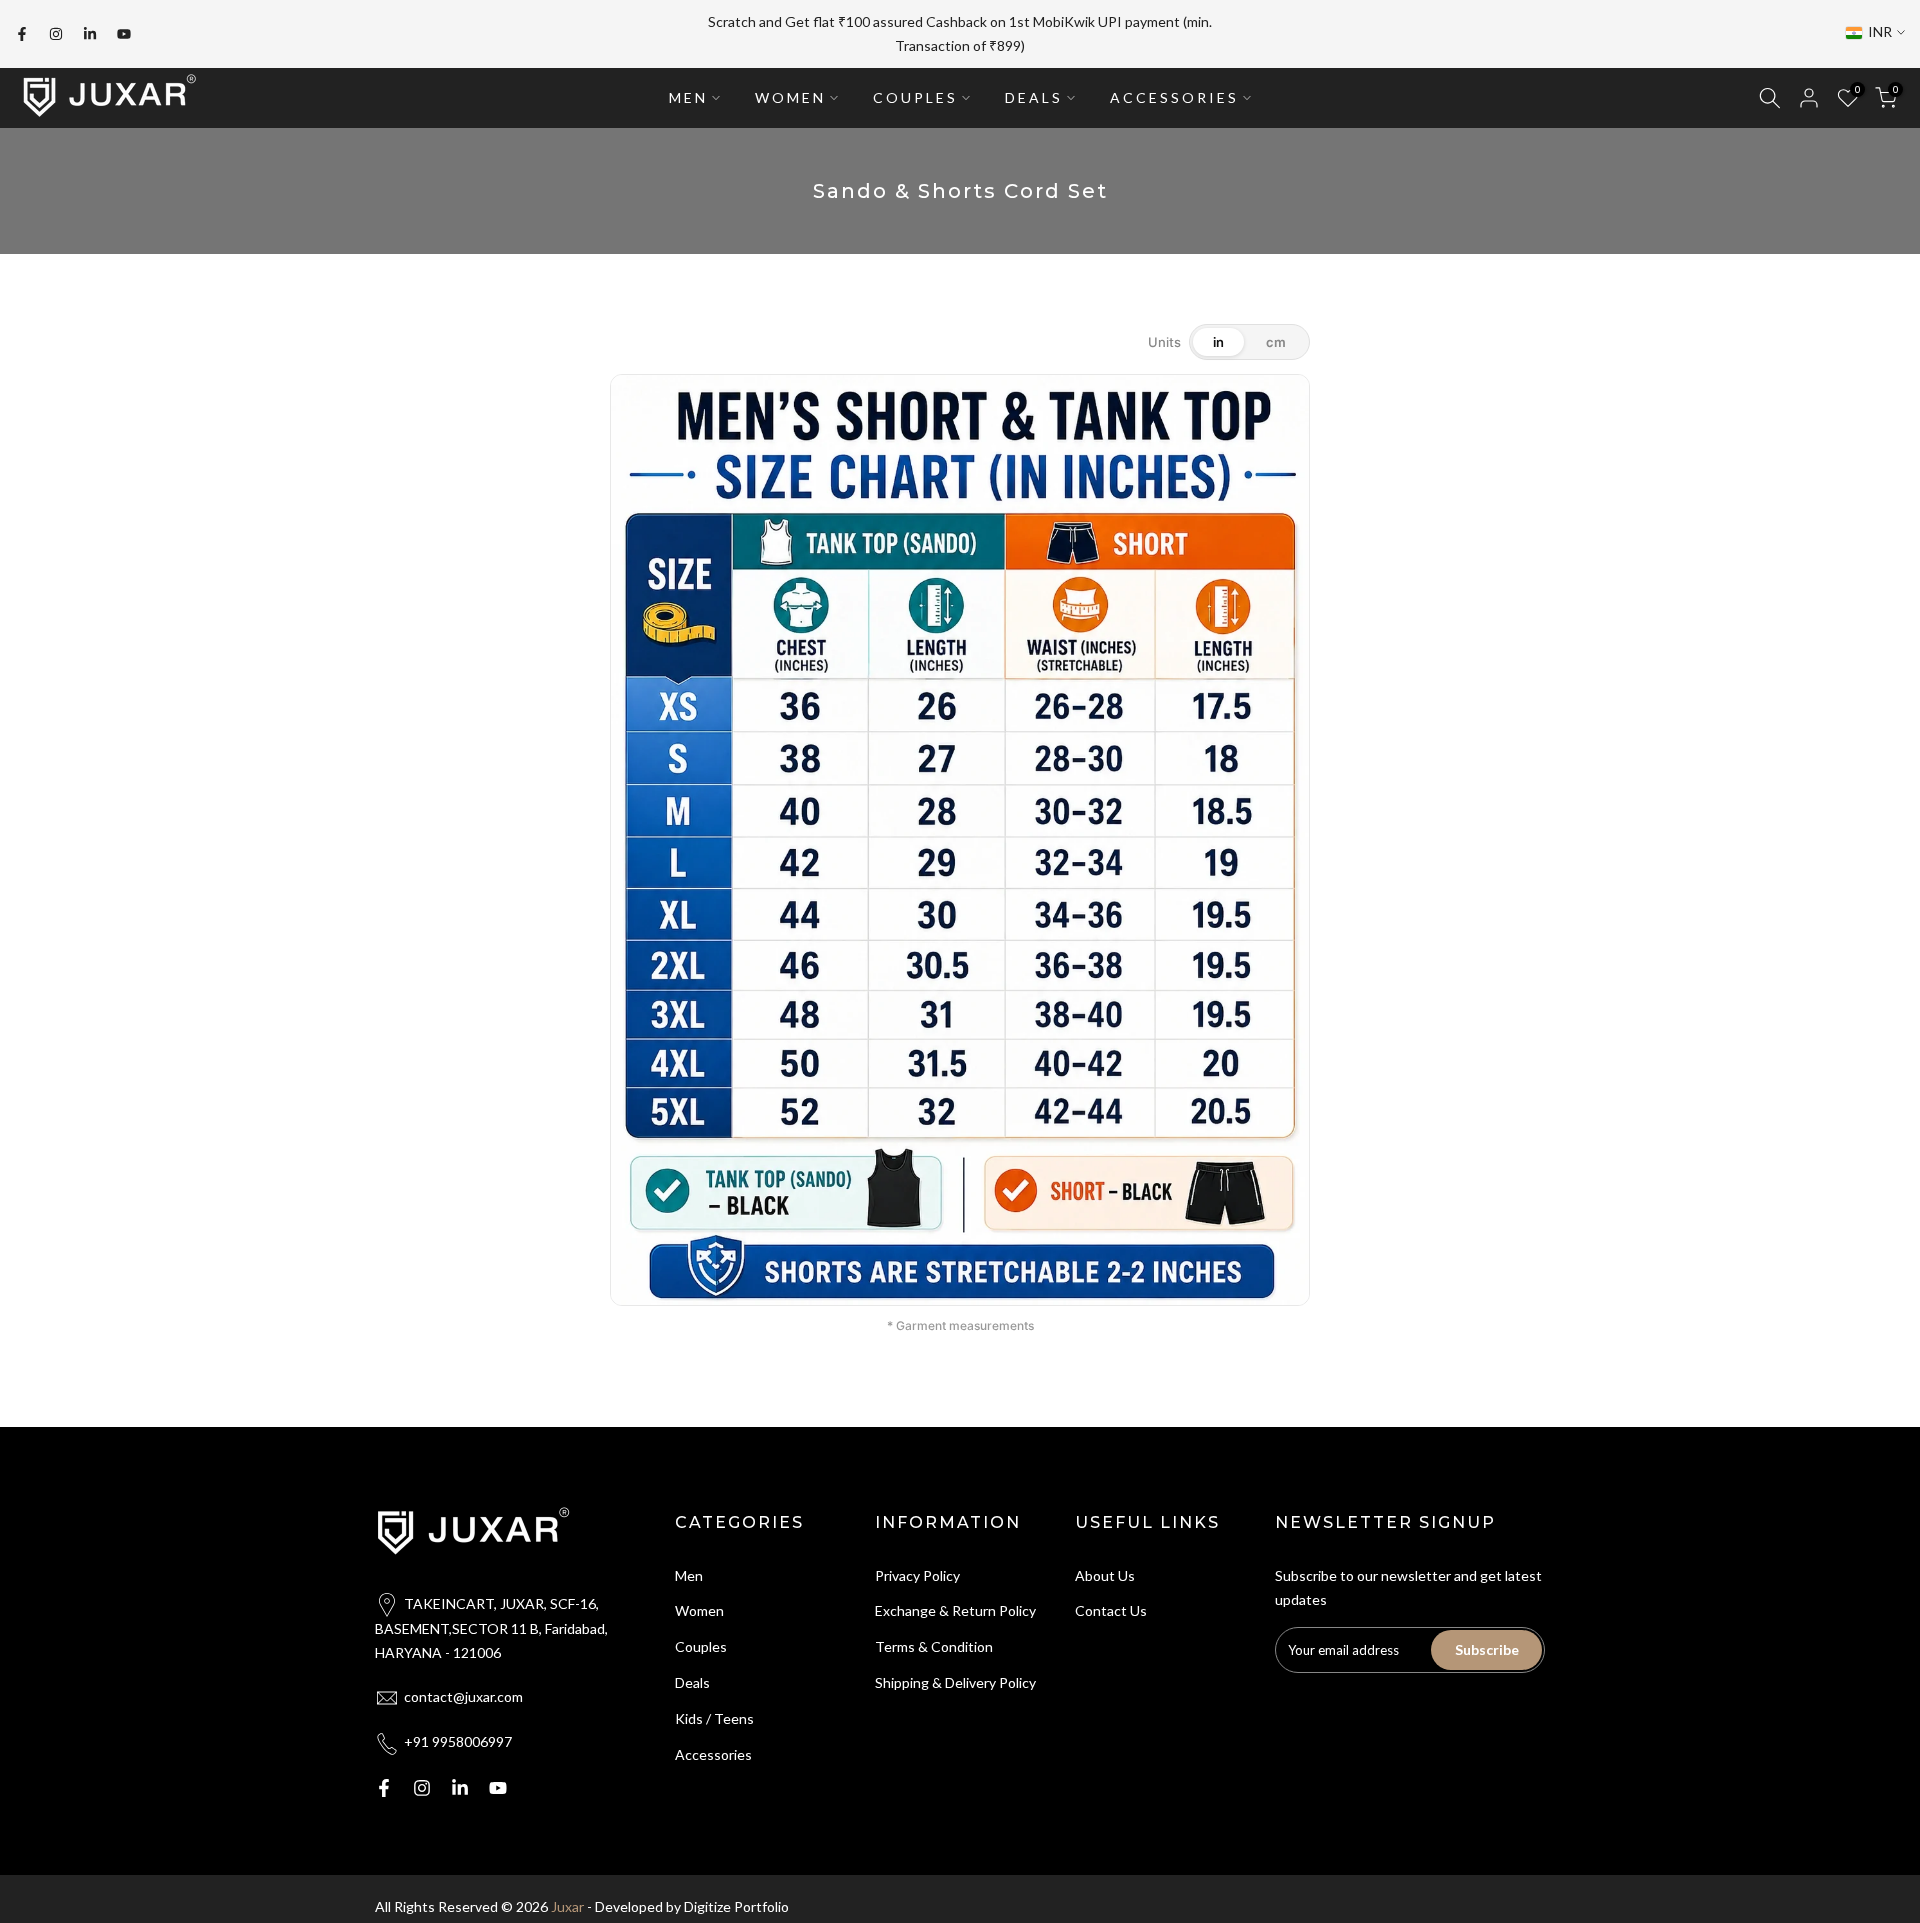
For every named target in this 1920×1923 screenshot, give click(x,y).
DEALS (1034, 86)
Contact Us (1111, 1600)
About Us (1105, 1564)
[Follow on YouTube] (124, 29)
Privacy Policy (917, 1564)
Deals (692, 1672)
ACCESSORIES (1174, 86)
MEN (688, 86)
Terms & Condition (934, 1636)
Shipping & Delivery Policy (955, 1672)
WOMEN (790, 86)
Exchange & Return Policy (955, 1600)
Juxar (567, 1895)
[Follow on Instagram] (56, 29)
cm (1276, 331)
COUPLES (915, 86)
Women (699, 1600)
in (1218, 331)
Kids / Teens (714, 1707)
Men (689, 1564)
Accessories (713, 1743)
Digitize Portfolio (736, 1895)
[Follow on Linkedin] (90, 29)
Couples (701, 1636)
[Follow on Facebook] (22, 29)
